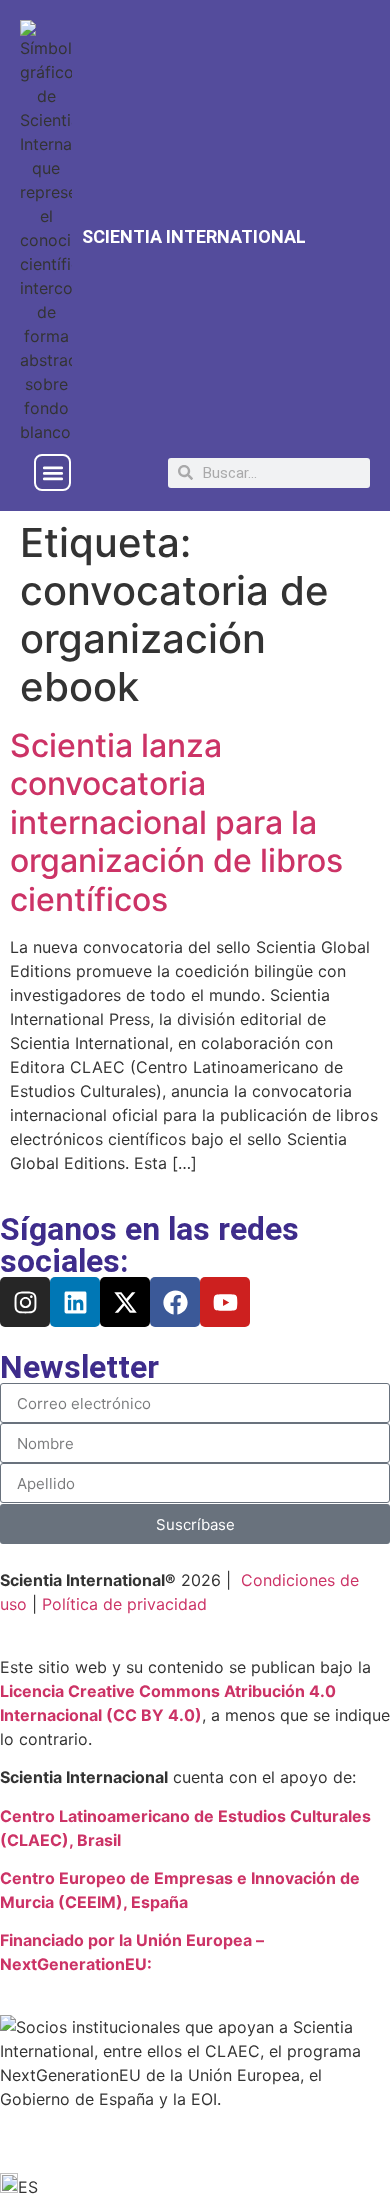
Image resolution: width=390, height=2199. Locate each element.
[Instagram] (25, 1302)
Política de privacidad (124, 1604)
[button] (52, 472)
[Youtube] (225, 1302)
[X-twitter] (125, 1302)
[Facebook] (175, 1302)
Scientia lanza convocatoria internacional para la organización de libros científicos (176, 822)
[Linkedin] (75, 1302)
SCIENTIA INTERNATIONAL (194, 236)
